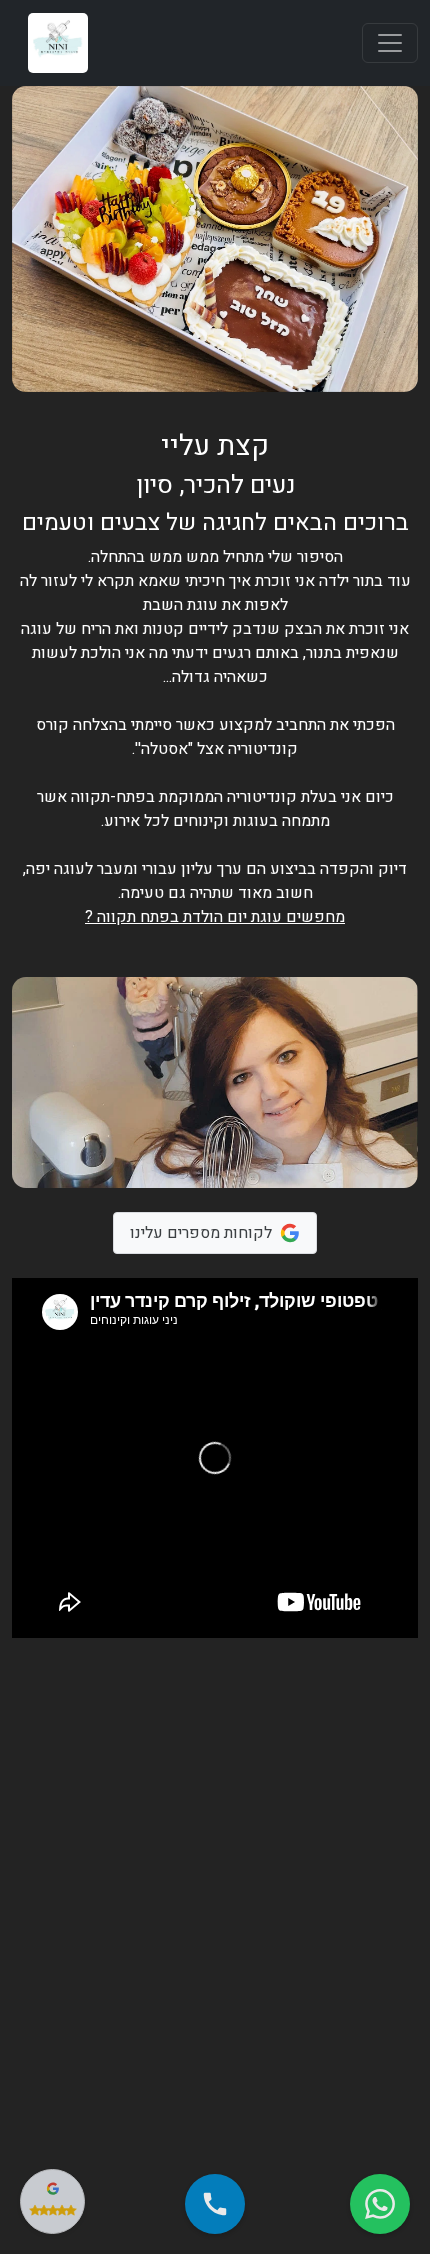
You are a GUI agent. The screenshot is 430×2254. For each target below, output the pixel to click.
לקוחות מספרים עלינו (201, 1233)
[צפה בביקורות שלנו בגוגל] (52, 2201)
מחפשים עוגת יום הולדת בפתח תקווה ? (215, 917)
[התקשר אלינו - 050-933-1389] (215, 2204)
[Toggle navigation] (390, 43)
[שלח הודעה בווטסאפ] (380, 2204)
